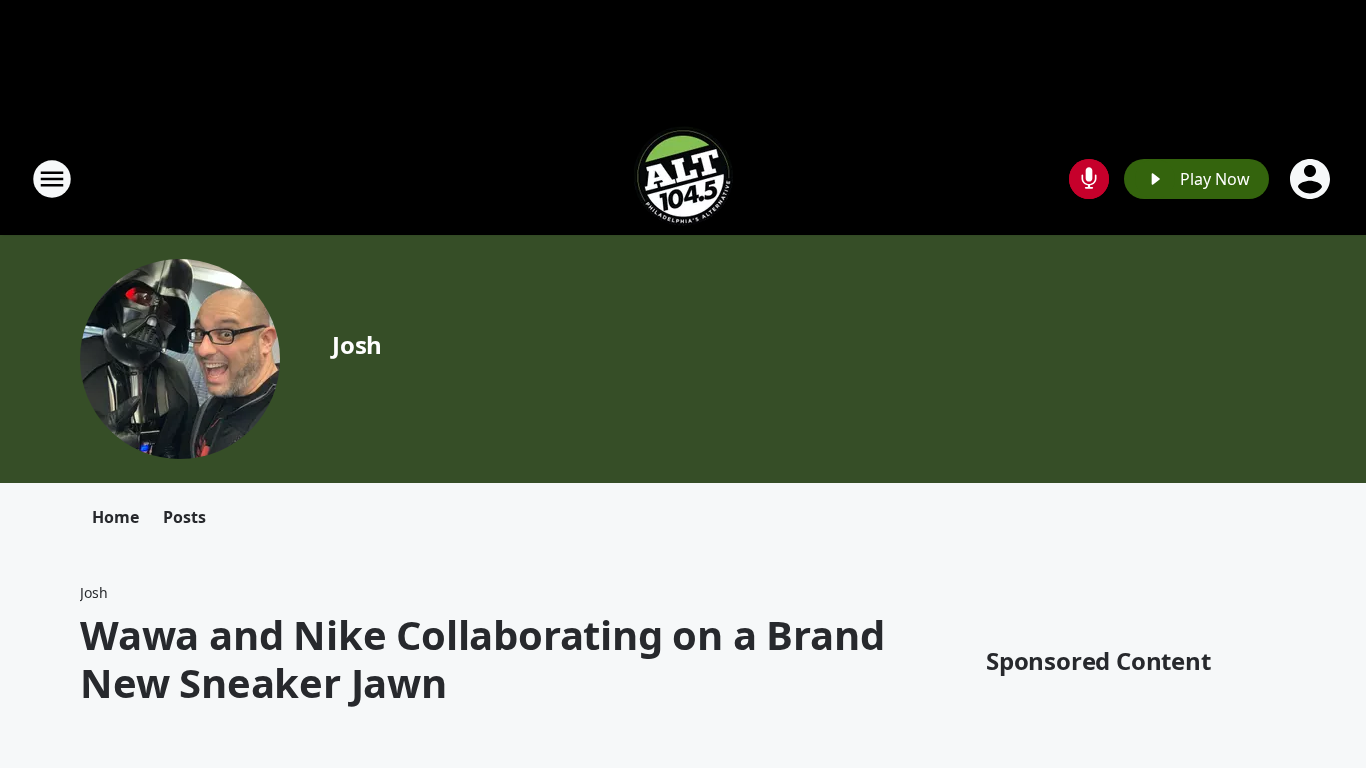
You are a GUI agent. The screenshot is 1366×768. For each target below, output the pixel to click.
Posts (184, 517)
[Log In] (1312, 179)
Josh (357, 344)
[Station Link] (683, 178)
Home (115, 517)
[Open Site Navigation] (52, 179)
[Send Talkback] (1089, 179)
